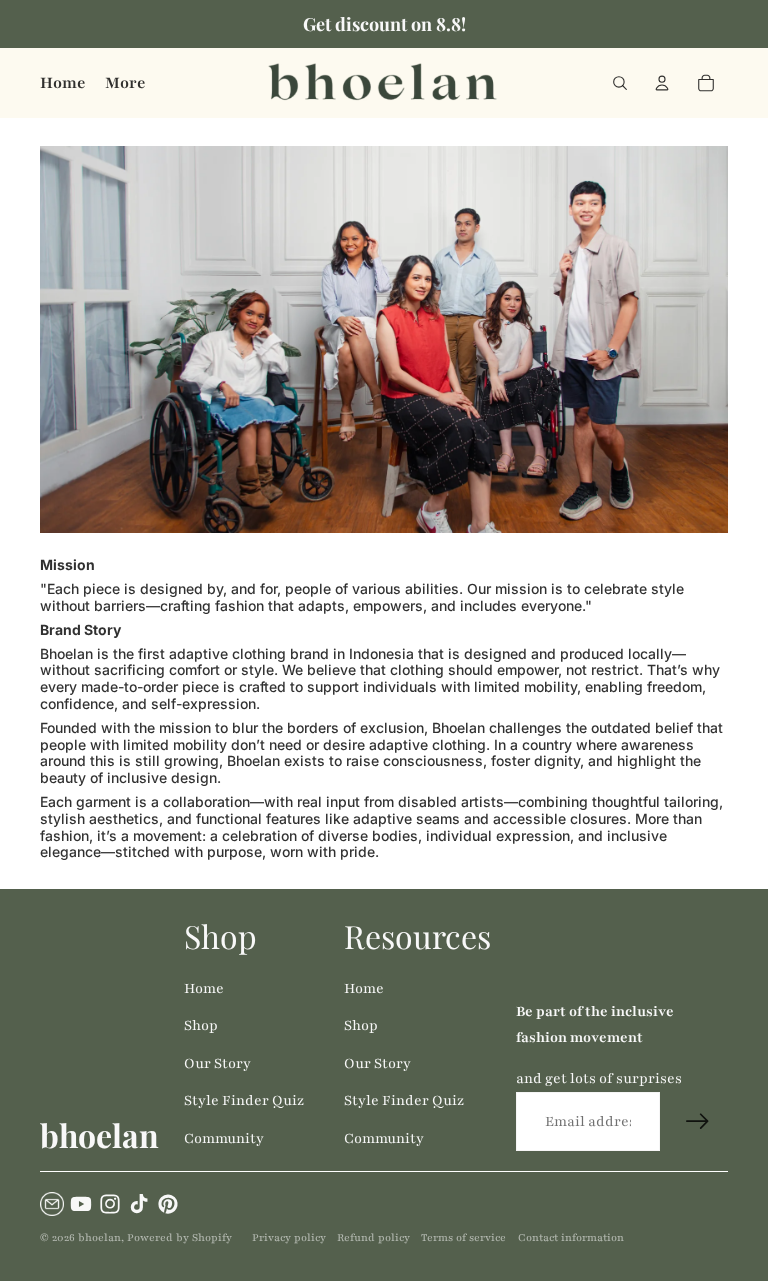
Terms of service (463, 1237)
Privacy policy (289, 1237)
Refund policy (373, 1237)
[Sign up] (698, 1122)
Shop (201, 1025)
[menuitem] (125, 83)
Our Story (217, 1063)
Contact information (571, 1237)
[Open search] (620, 83)
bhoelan (99, 1237)
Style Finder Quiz (244, 1100)
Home (204, 988)
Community (224, 1138)
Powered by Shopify (179, 1237)
